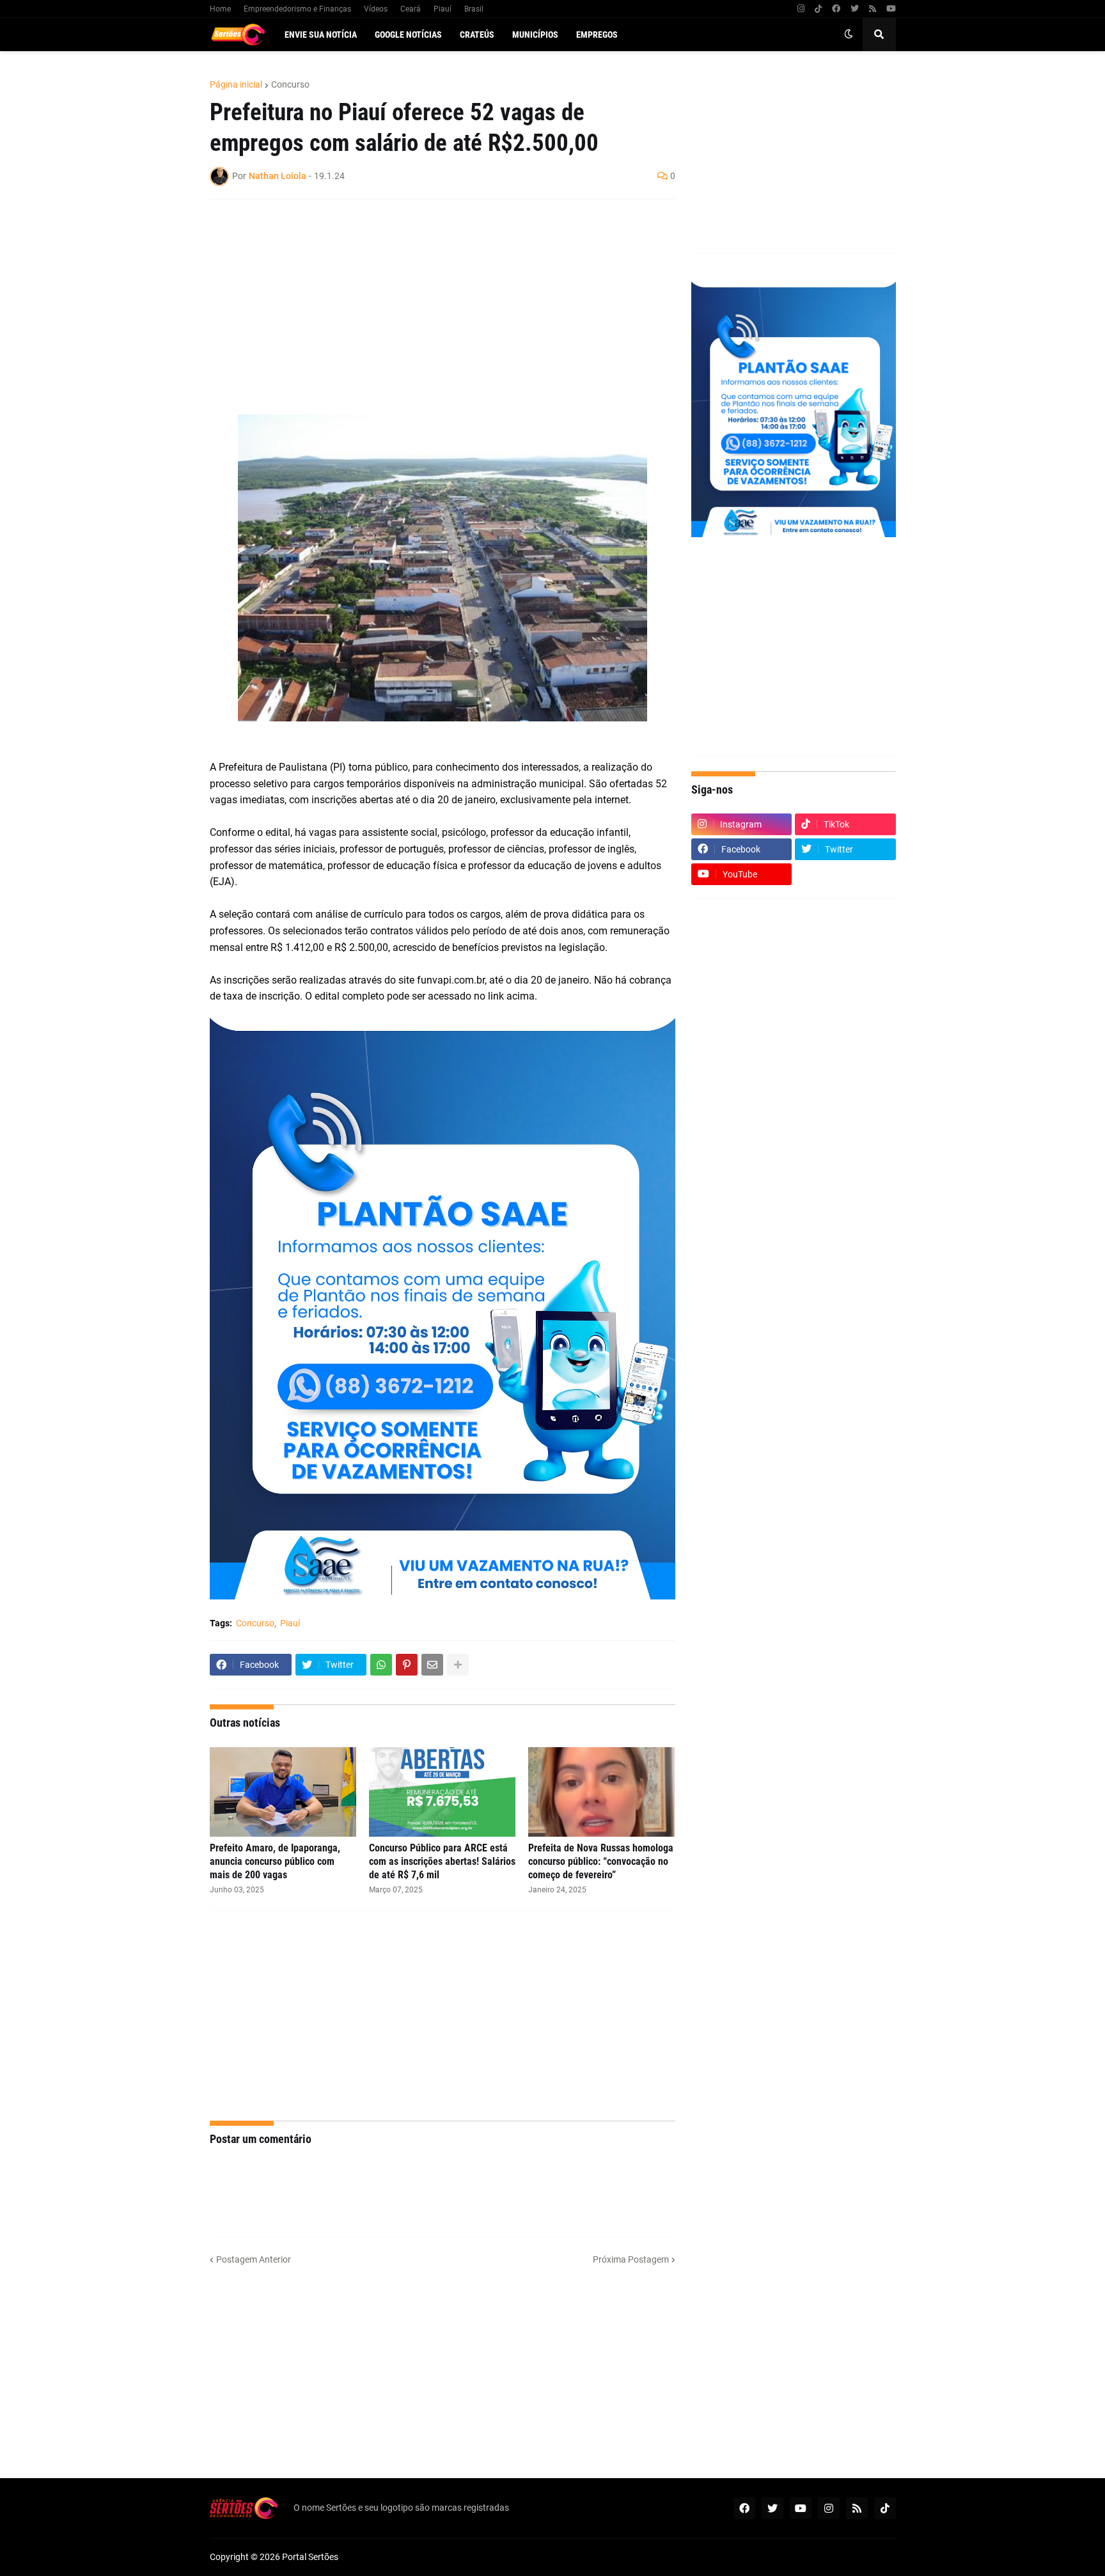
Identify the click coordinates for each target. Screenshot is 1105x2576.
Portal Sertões (310, 2557)
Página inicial (236, 84)
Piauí (443, 9)
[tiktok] (818, 9)
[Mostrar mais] (458, 1665)
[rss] (873, 9)
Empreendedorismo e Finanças (297, 9)
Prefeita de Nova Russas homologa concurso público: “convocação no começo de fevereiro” (601, 1861)
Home (220, 9)
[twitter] (855, 9)
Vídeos (376, 9)
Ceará (411, 9)
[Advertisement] (430, 302)
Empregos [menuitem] (597, 35)
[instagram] (801, 9)
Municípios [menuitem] (535, 35)
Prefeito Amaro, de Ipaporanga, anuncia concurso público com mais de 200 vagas (275, 1861)
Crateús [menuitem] (477, 35)
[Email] (432, 1665)
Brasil (474, 9)
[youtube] (891, 9)
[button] (849, 35)
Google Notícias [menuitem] (408, 35)
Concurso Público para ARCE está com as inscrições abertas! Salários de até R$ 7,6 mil (442, 1861)
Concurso (290, 84)
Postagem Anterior (254, 2259)
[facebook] (836, 9)
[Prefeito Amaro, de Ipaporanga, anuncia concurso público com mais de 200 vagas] (283, 1792)
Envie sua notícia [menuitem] (321, 35)
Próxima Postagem (631, 2259)
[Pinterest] (407, 1665)
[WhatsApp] (381, 1665)
